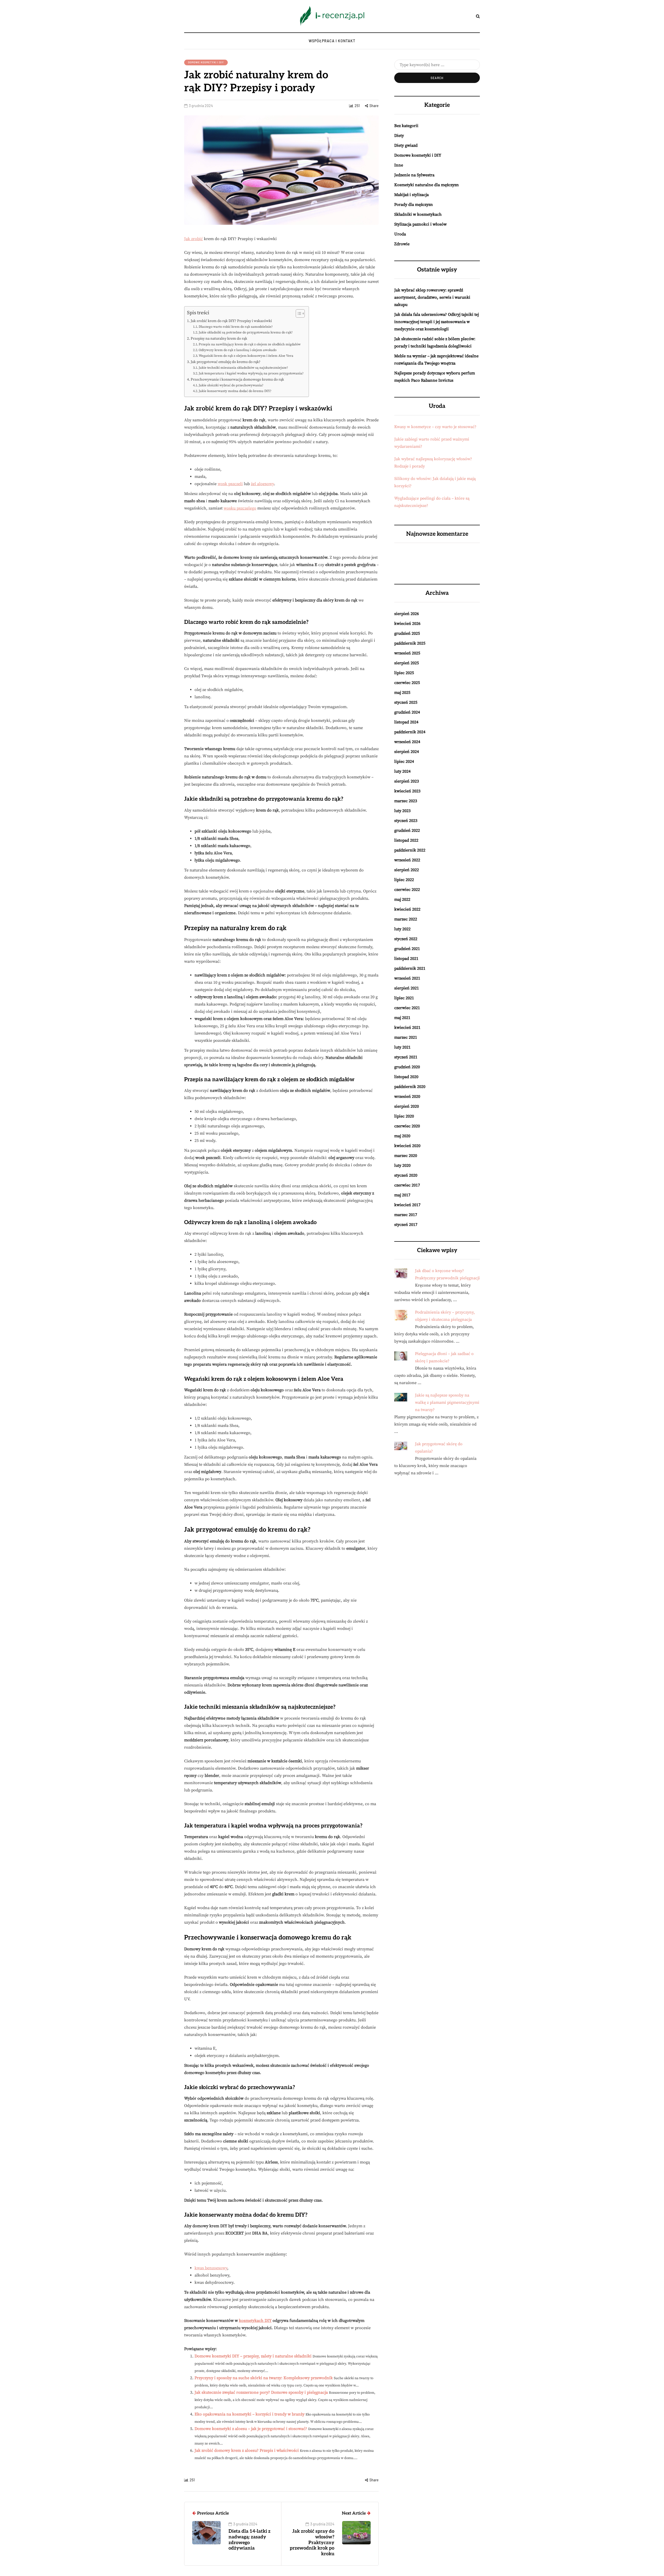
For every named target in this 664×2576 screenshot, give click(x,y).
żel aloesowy (262, 484)
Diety (399, 136)
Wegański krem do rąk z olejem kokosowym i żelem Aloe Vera (246, 356)
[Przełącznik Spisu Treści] (298, 313)
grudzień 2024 (407, 712)
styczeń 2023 (406, 821)
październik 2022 (410, 850)
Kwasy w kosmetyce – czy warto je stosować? (435, 427)
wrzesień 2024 (407, 742)
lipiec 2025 (404, 673)
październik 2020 (410, 1087)
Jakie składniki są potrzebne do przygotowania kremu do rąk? (246, 332)
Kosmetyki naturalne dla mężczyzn (427, 185)
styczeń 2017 (406, 1225)
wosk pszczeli (230, 484)
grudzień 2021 (407, 949)
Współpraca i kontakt (332, 41)
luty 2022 (402, 929)
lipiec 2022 (404, 880)
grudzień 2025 (407, 633)
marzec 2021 (406, 1037)
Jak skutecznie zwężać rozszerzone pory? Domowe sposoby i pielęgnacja (261, 2392)
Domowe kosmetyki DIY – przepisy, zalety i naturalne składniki (253, 2356)
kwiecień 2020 (407, 1146)
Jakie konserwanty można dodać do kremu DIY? (235, 391)
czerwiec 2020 (407, 1126)
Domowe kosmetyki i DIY (206, 62)
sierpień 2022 (407, 870)
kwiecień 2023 (407, 791)
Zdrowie (402, 244)
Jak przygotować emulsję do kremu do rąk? (226, 362)
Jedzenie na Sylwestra (414, 175)
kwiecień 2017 (407, 1205)
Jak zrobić (193, 239)
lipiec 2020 (404, 1116)
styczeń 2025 (406, 702)
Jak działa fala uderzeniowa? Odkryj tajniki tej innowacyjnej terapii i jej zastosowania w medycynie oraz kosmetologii (437, 322)
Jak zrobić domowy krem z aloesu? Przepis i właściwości (247, 2451)
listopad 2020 (406, 1077)
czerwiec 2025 (407, 683)
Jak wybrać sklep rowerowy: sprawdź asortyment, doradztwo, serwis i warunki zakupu (432, 297)
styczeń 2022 (406, 939)
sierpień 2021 (407, 988)
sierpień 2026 (407, 614)
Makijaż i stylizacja (411, 195)
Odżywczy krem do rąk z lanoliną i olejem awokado (238, 350)
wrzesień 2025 (407, 653)
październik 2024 (410, 732)
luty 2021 (402, 1047)
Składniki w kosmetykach (418, 214)
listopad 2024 (406, 722)
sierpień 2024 (407, 752)
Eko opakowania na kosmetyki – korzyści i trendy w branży (250, 2414)
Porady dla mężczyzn (414, 205)
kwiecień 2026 (407, 624)
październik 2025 (410, 643)
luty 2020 (402, 1165)
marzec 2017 (406, 1215)
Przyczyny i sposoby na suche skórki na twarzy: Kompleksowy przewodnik (264, 2378)
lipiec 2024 (404, 762)
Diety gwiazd (406, 145)
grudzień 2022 (407, 830)
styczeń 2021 (406, 1057)
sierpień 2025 (407, 663)
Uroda (400, 234)
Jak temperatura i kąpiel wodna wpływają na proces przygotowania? (251, 373)
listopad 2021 (406, 959)
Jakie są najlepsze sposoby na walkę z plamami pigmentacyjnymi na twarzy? (447, 1402)
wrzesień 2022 (407, 860)
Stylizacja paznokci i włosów (420, 224)
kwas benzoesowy (211, 2268)
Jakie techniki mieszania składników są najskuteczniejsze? (243, 368)
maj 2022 (402, 899)
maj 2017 (402, 1195)
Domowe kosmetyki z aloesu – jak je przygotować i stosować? (251, 2429)
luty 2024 (402, 771)
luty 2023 (402, 811)
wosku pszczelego (240, 508)
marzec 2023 (406, 801)
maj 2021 (402, 1018)
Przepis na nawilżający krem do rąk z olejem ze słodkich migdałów (250, 344)
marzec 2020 (406, 1156)
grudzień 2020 (407, 1067)
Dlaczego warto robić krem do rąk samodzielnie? (236, 327)
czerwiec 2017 (407, 1185)
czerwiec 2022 (407, 890)
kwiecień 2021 (407, 1028)
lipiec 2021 (404, 998)
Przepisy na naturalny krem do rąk (219, 339)
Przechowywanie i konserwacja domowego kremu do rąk (237, 380)
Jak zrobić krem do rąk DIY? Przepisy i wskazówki (231, 321)
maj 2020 (402, 1136)
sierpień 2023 (407, 781)
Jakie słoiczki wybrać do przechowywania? (231, 385)
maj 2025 (402, 693)
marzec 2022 (406, 919)
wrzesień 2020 (407, 1097)
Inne (399, 165)
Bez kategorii (406, 126)
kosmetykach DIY (255, 2321)
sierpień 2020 (407, 1106)
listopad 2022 (406, 840)
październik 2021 (410, 968)
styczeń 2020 (406, 1175)
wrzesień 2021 (407, 978)
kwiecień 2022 (407, 909)
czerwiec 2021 (407, 1008)
